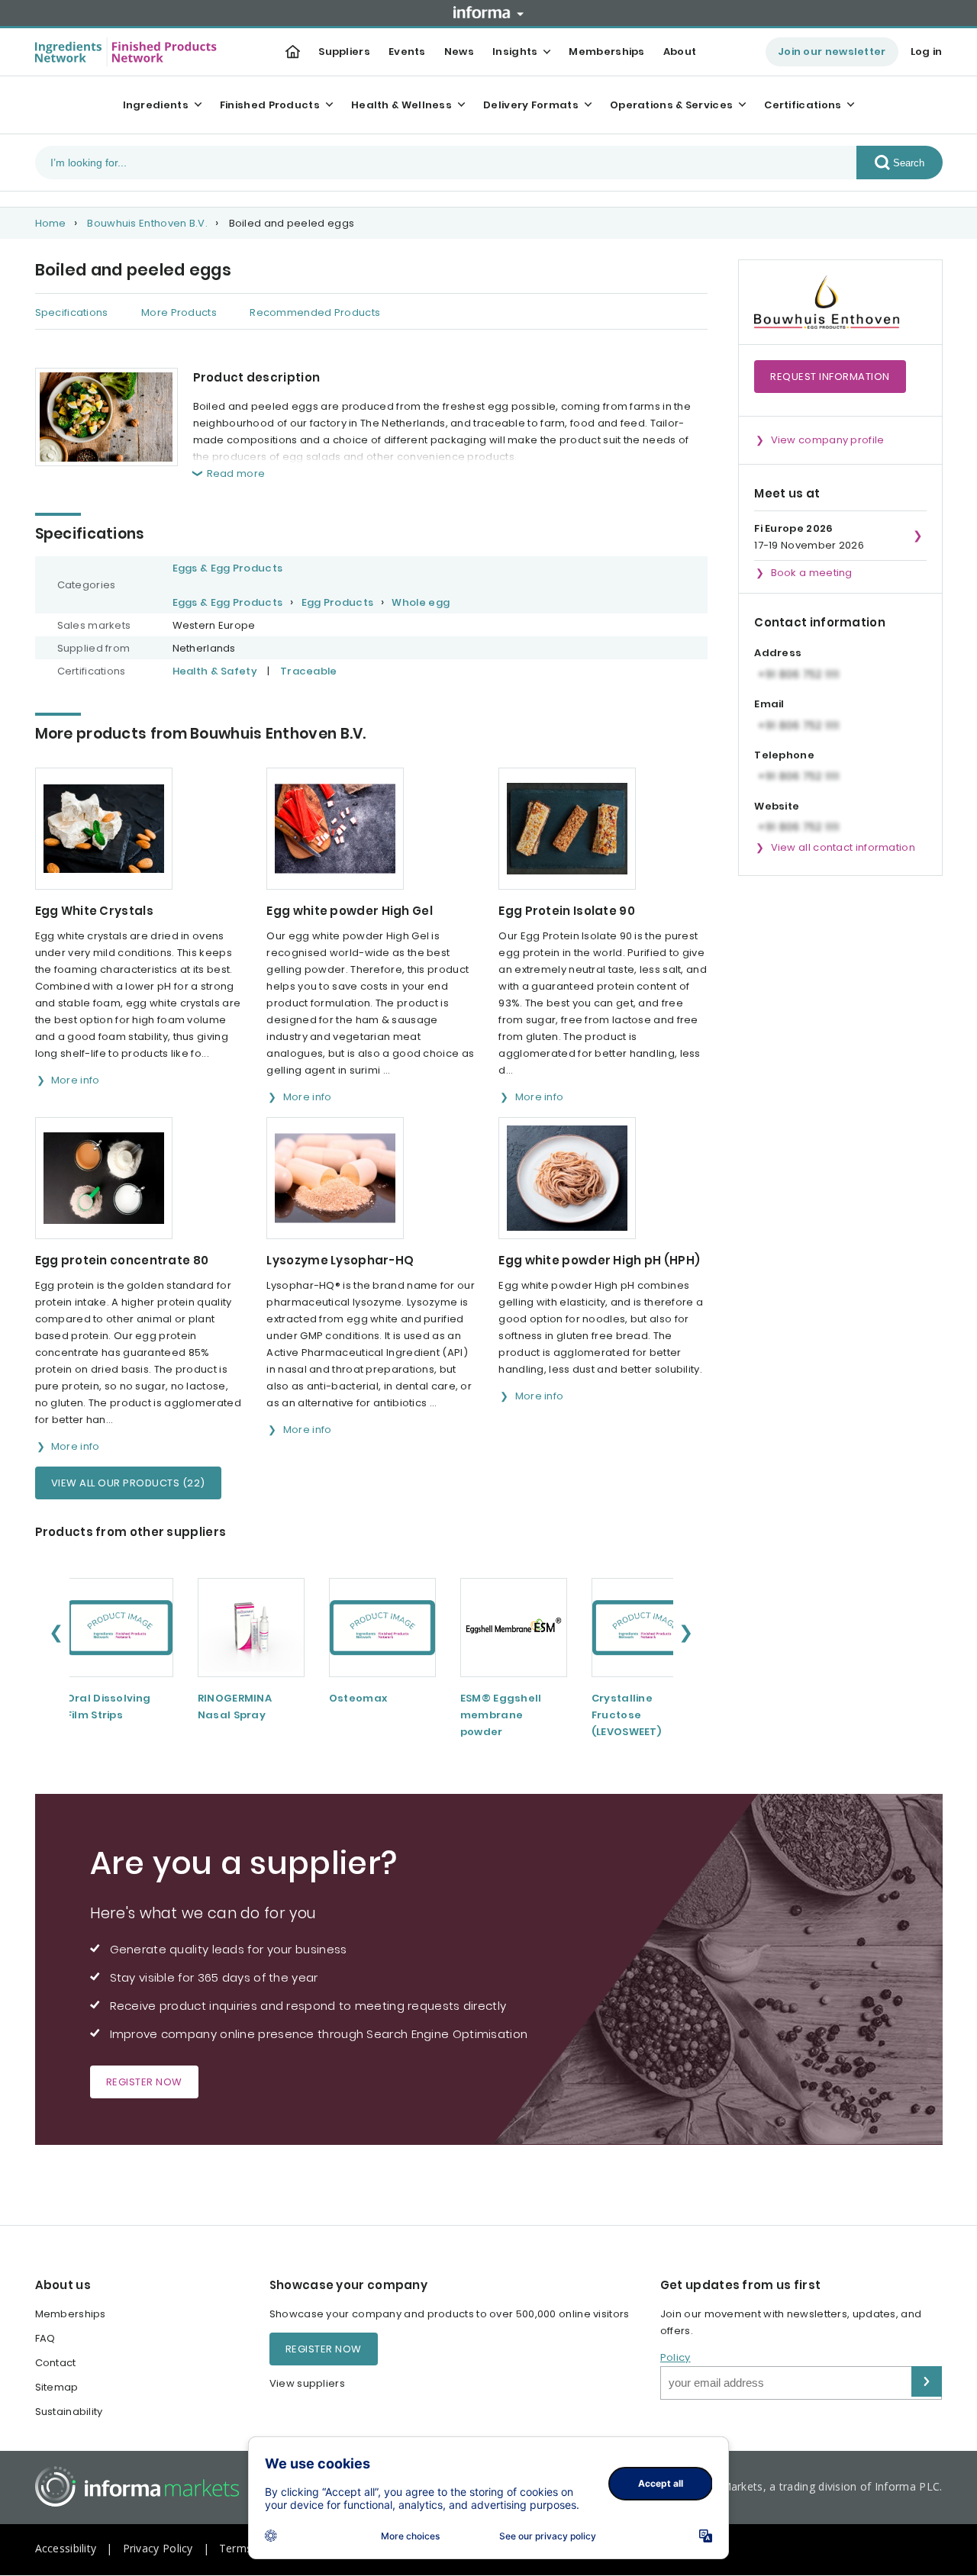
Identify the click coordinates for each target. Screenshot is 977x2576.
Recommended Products (315, 312)
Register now (144, 2082)
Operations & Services (671, 105)
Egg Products (338, 602)
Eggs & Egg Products (228, 568)
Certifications (803, 105)
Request (830, 377)
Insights (515, 52)
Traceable (309, 671)
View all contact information (843, 847)
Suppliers (344, 52)
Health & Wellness (401, 105)
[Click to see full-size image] (106, 417)
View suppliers (307, 2383)
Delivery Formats (531, 105)
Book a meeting (812, 573)
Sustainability (69, 2412)
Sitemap (57, 2387)
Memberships (606, 52)
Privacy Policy (158, 2548)
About (680, 52)
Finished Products (270, 105)
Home (51, 223)
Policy (676, 2357)
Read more (236, 473)
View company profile (828, 440)
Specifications (72, 312)
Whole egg (421, 602)
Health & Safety (215, 671)
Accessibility (66, 2548)
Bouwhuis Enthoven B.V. (147, 223)
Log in (927, 52)
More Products (179, 312)
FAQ (45, 2338)
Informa (488, 12)
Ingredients (156, 105)
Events (407, 52)
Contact (56, 2363)
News (459, 52)
